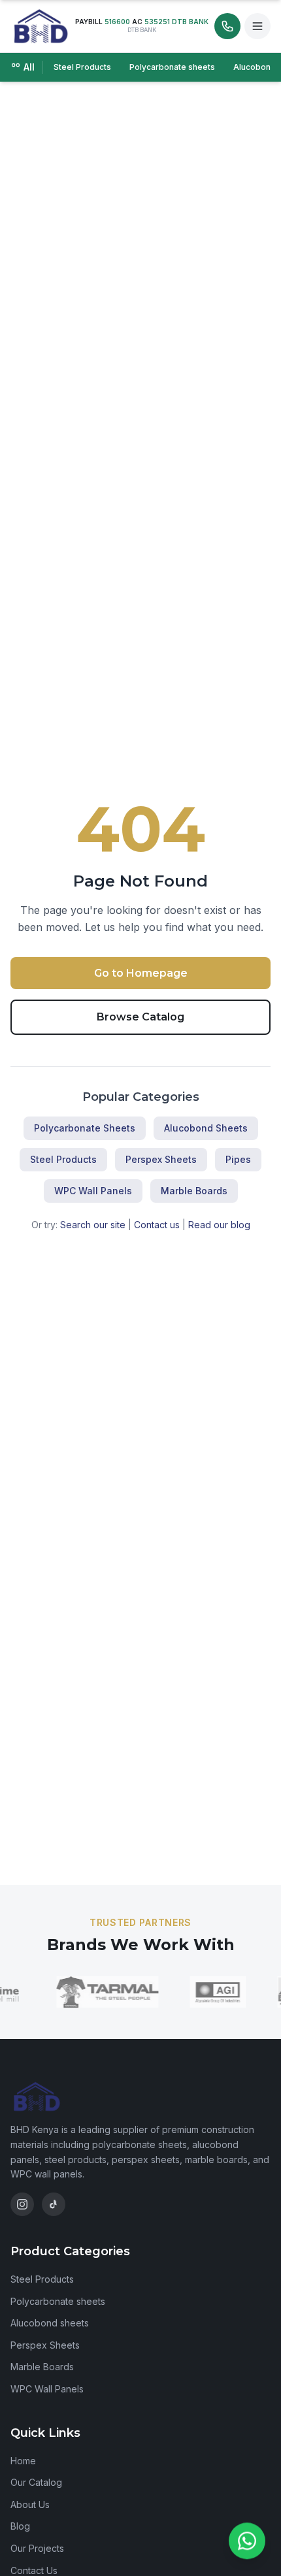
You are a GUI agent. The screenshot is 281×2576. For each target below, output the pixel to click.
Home (23, 2461)
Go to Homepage (141, 973)
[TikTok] (54, 2204)
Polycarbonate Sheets (85, 1128)
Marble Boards (194, 1191)
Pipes (238, 1159)
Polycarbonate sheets (172, 67)
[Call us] (227, 26)
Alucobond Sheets (206, 1128)
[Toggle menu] (257, 26)
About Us (30, 2504)
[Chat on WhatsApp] (247, 2539)
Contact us (157, 1225)
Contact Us (34, 2570)
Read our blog (219, 1225)
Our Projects (37, 2548)
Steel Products (82, 67)
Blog (20, 2526)
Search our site (93, 1225)
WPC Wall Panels (93, 1191)
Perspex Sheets (161, 1159)
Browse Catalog (140, 1017)
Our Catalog (36, 2482)
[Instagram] (22, 2204)
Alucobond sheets (50, 2323)
